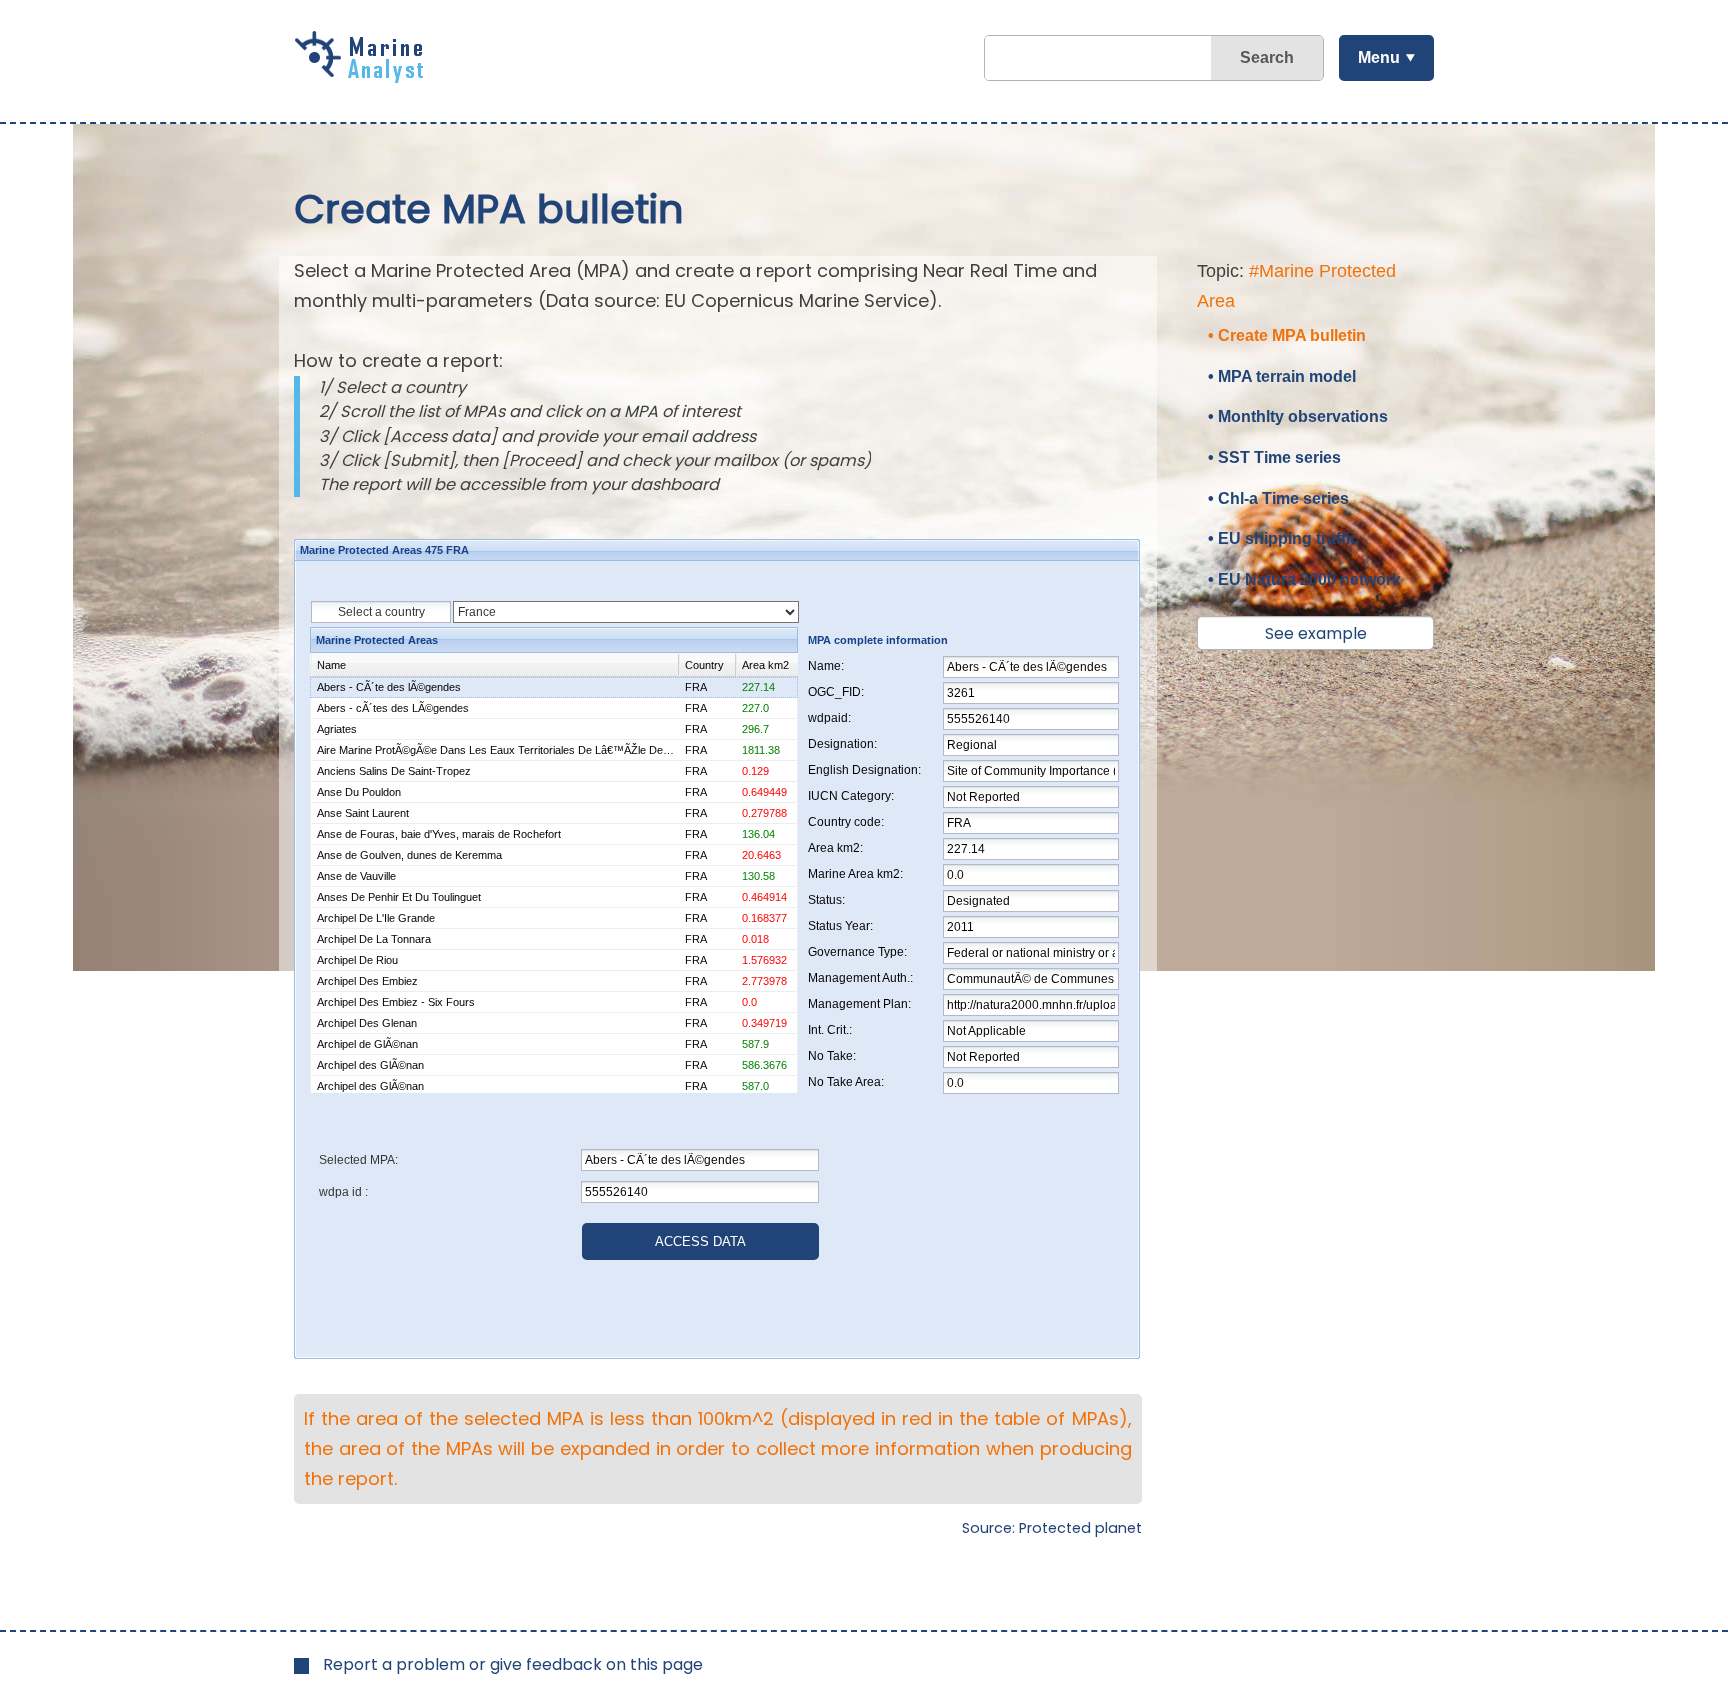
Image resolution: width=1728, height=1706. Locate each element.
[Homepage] (364, 76)
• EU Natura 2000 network (1304, 579)
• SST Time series (1274, 457)
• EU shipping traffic (1283, 538)
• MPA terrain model (1282, 376)
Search (1267, 57)
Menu (1379, 57)
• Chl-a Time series (1278, 498)
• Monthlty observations (1298, 416)
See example (1316, 633)
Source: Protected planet (1052, 1528)
